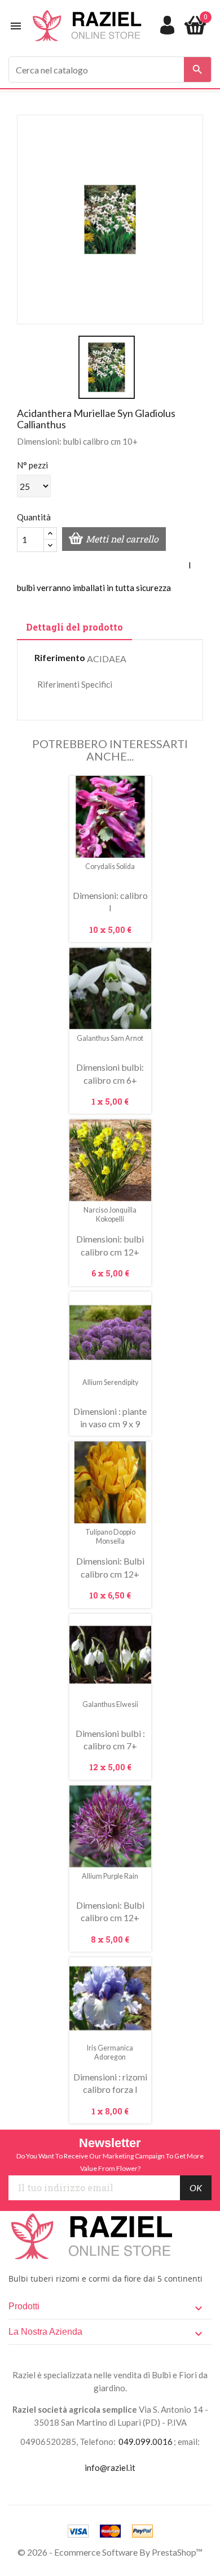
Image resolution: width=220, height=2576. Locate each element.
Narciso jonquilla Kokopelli (110, 1215)
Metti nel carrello (122, 539)
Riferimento (60, 657)
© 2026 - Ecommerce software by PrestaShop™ (110, 2552)
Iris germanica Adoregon (110, 2052)
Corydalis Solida (110, 866)
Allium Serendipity (110, 1382)
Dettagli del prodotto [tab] (74, 627)
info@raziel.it (110, 2468)
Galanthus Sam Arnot (110, 1038)
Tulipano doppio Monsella (110, 1537)
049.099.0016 (146, 2442)
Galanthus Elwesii (110, 1704)
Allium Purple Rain (110, 1876)
